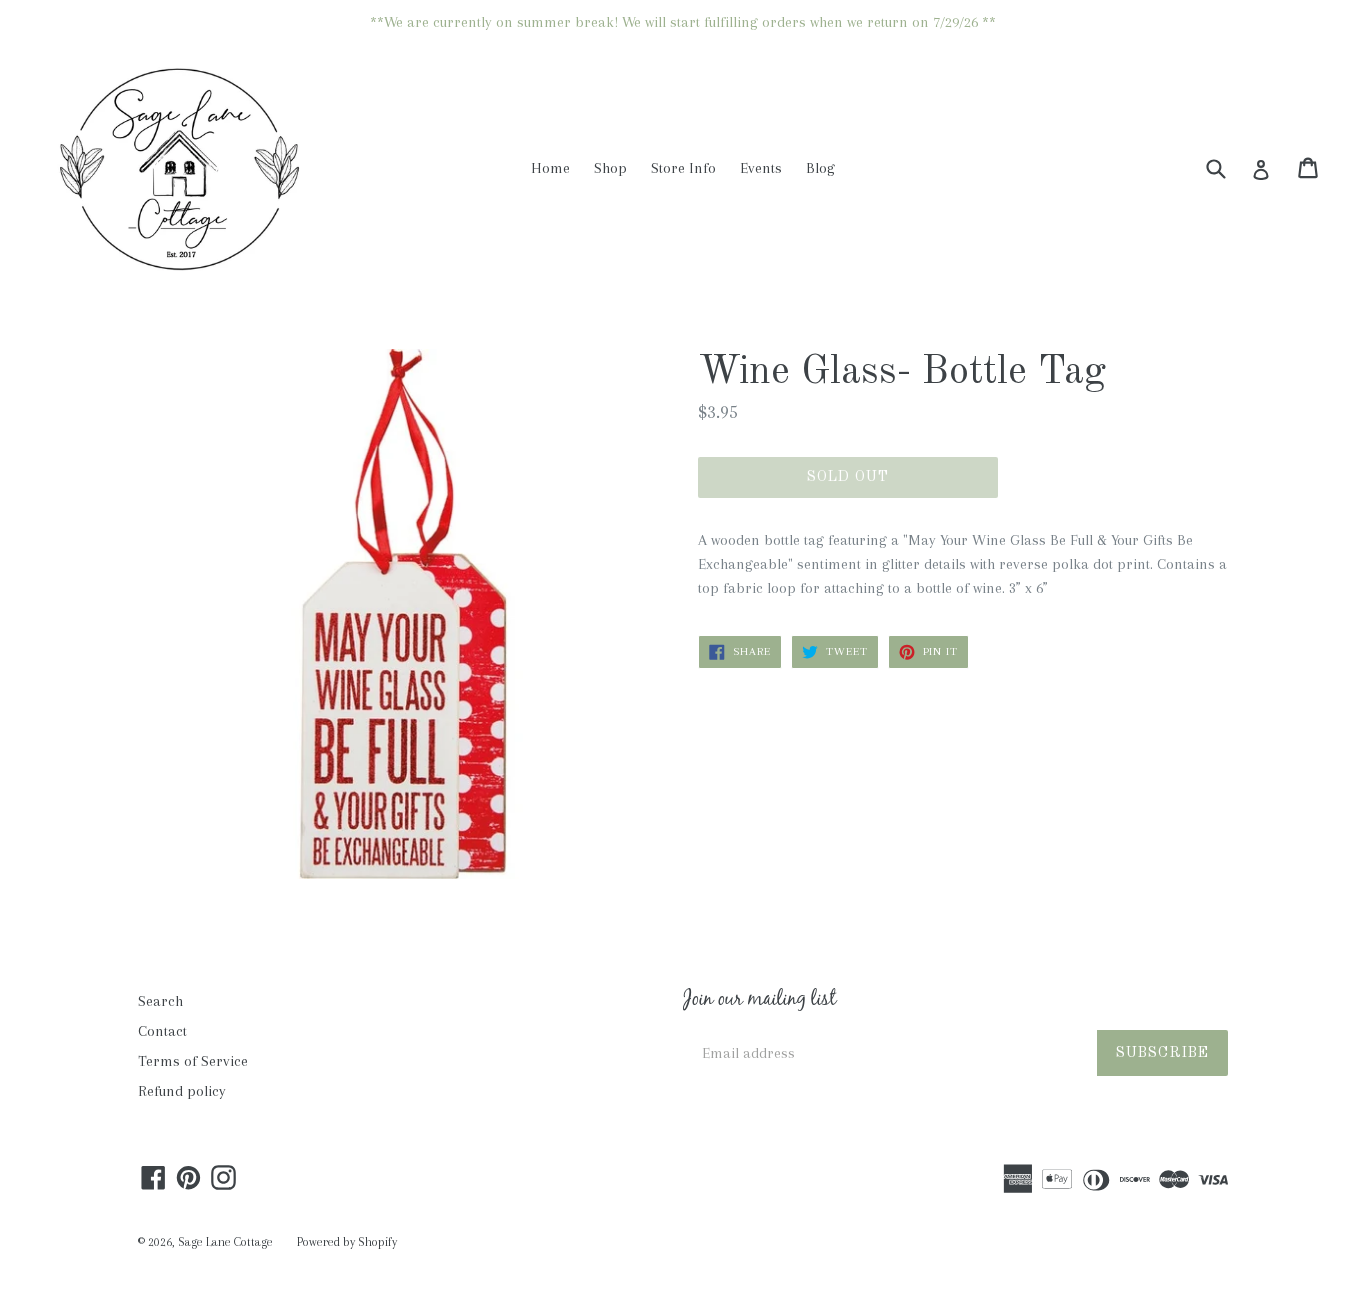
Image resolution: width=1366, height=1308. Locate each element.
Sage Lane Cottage (225, 1242)
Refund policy (182, 1091)
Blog (820, 168)
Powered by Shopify (347, 1242)
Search (160, 1001)
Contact (162, 1031)
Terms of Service (193, 1061)
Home (550, 168)
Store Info (683, 168)
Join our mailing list (759, 1001)
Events (761, 168)
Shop (610, 168)
